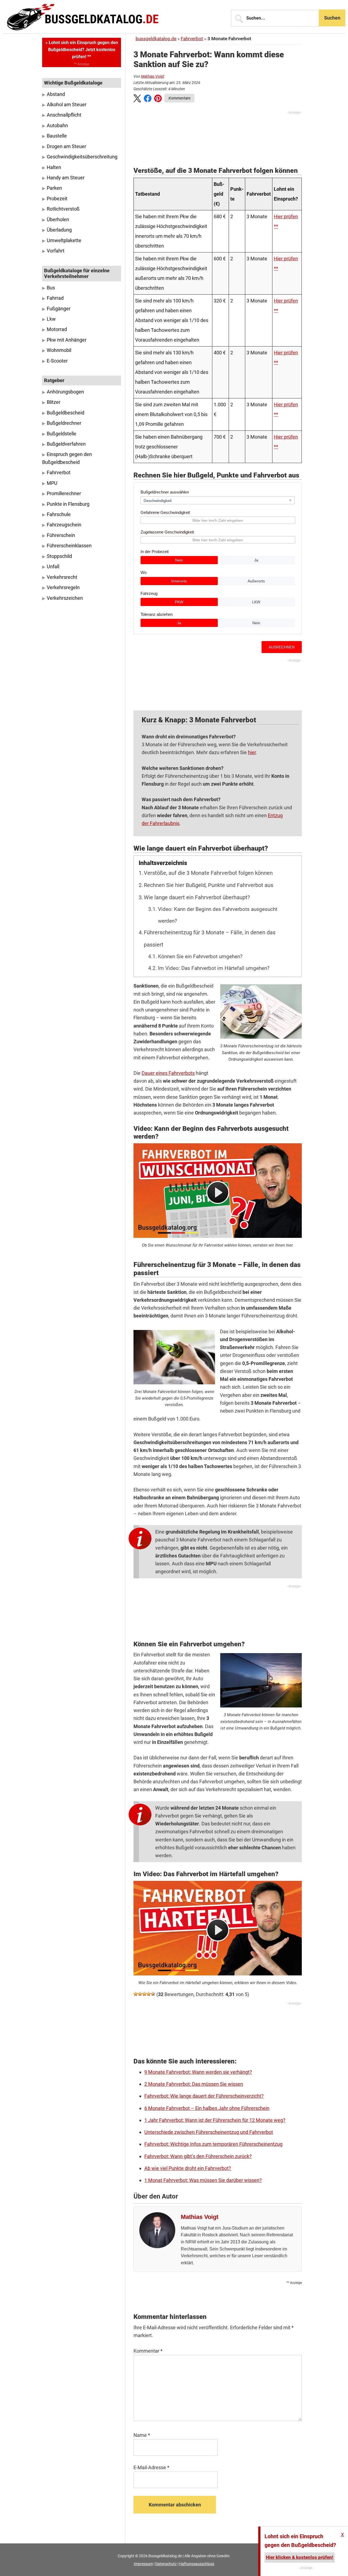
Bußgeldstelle (62, 434)
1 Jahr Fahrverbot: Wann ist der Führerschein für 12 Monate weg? (215, 2120)
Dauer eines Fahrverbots (168, 1073)
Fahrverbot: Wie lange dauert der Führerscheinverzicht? (204, 2096)
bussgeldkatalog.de (156, 39)
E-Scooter (57, 361)
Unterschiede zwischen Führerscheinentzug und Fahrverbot (209, 2132)
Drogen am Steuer (66, 146)
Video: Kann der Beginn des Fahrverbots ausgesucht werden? (218, 915)
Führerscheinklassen (69, 546)
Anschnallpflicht (64, 115)
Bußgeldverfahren (66, 444)
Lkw (51, 319)
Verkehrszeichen (65, 598)
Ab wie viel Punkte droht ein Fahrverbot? (188, 2168)
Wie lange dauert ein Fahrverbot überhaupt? (197, 897)
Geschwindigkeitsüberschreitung (82, 157)
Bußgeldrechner (64, 423)
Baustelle (57, 136)
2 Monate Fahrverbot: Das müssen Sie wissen (194, 2084)
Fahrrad (55, 298)
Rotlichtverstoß (63, 209)
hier (252, 752)
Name (142, 2435)
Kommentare (179, 98)
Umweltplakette (64, 241)
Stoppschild (59, 556)
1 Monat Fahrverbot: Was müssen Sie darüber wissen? (203, 2180)
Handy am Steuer (66, 178)
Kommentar (148, 2351)
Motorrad (57, 329)
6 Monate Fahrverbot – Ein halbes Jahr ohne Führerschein (207, 2108)
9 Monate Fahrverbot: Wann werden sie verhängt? (198, 2072)
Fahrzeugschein (64, 525)
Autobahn (57, 126)
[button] (137, 99)
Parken (54, 188)
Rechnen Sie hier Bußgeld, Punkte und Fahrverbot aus (209, 885)
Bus (51, 288)
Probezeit (57, 199)
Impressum (143, 2564)
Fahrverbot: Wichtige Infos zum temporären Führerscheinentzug (213, 2144)
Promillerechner (64, 494)
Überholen (58, 220)
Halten (54, 167)
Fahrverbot (192, 39)
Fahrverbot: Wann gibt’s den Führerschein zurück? (198, 2156)
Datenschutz (166, 2564)
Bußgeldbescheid (66, 413)
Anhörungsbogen (65, 392)
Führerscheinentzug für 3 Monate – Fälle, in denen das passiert (210, 939)
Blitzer (54, 402)
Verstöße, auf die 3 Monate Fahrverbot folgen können (208, 873)
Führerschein (61, 535)
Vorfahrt (56, 251)
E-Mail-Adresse (151, 2467)
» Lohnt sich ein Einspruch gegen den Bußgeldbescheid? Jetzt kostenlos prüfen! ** (82, 50)
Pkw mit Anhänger (67, 340)
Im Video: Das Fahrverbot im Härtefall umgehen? (214, 968)
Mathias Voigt (153, 76)
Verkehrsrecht (62, 577)
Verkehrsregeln (63, 588)
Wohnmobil (59, 350)
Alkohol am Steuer (67, 105)
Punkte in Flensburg (68, 504)
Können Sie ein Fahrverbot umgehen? (200, 957)
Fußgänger (59, 309)
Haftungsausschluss (197, 2564)
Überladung (59, 230)
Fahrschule (59, 514)
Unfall (53, 567)
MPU (52, 483)
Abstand (56, 94)
